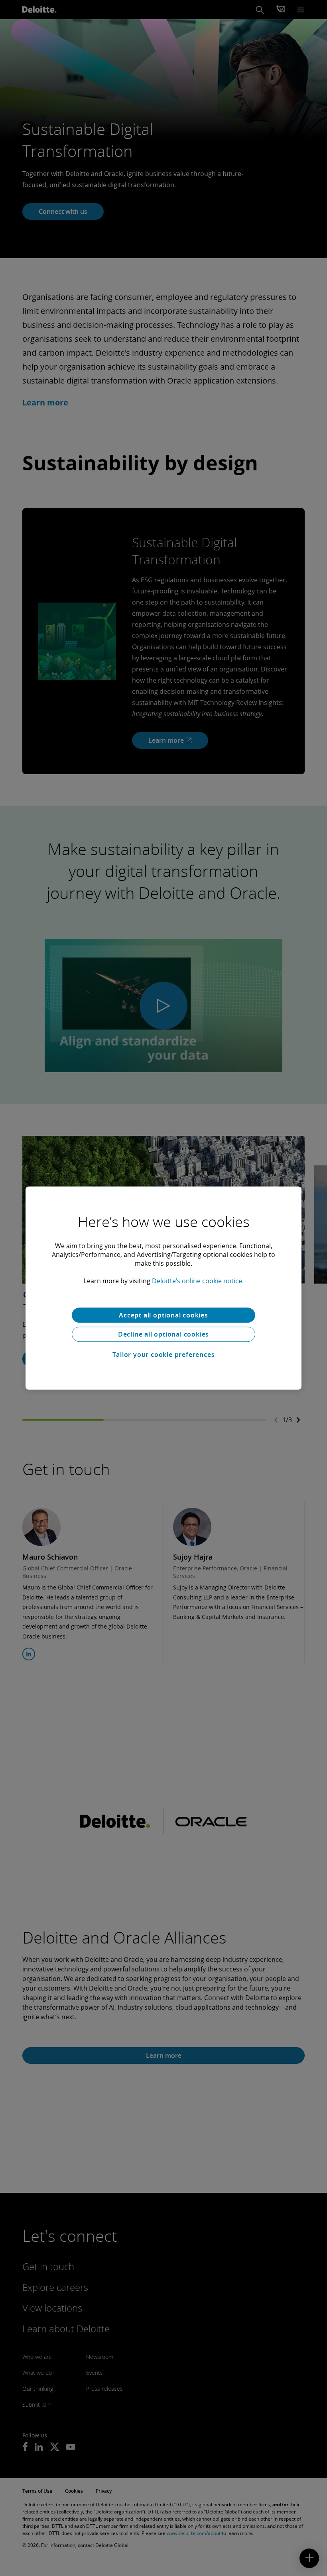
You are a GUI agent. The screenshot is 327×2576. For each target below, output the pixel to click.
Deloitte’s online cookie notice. (198, 1281)
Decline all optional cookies (163, 1334)
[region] (163, 1288)
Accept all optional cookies (163, 1315)
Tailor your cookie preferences (164, 1355)
